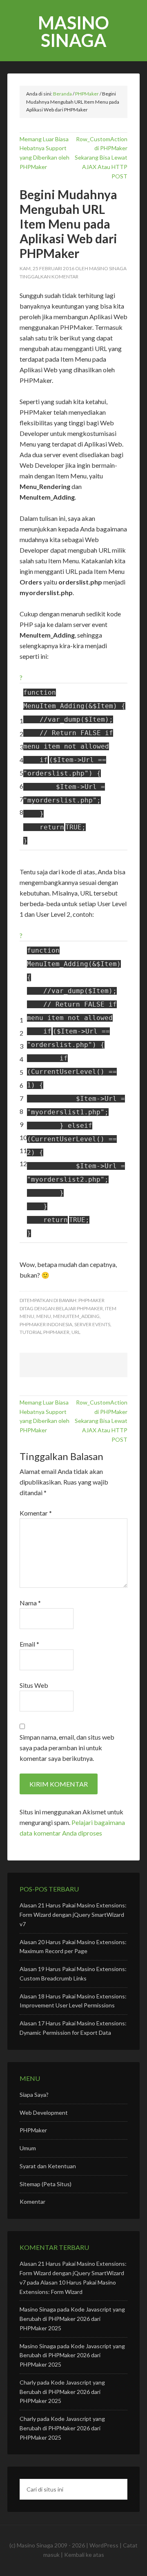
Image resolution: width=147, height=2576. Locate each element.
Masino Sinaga (73, 31)
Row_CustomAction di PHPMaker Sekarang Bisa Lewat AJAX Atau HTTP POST (101, 158)
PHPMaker (91, 1300)
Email (29, 1644)
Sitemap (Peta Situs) (46, 2184)
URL (76, 1332)
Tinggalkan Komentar (49, 277)
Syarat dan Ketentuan (48, 2166)
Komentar (36, 1513)
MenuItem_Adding (76, 1316)
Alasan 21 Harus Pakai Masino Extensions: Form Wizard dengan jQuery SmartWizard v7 (73, 1915)
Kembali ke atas (84, 2555)
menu (44, 1316)
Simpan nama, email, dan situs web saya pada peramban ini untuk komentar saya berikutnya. (67, 1748)
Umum (28, 2148)
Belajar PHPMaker (79, 1308)
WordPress (104, 2545)
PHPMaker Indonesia (46, 1324)
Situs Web (34, 1685)
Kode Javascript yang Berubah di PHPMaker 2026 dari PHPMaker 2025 (72, 2319)
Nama (30, 1603)
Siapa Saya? (34, 2095)
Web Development (44, 2113)
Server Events (92, 1324)
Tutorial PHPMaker (45, 1332)
